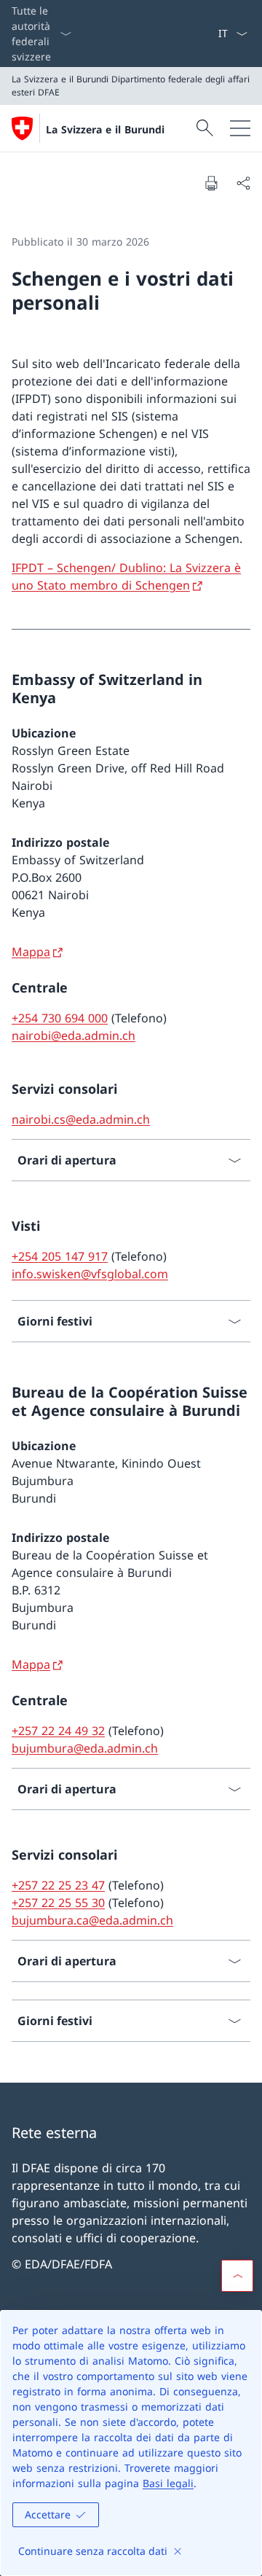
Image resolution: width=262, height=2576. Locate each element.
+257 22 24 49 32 (58, 1731)
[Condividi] (243, 183)
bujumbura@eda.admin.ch (85, 1748)
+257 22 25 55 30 (58, 1903)
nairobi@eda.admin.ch (74, 1036)
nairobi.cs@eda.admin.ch (81, 1119)
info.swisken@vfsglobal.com (90, 1274)
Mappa (31, 952)
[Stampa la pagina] (211, 183)
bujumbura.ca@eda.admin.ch (92, 1920)
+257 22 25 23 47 (58, 1885)
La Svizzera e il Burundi (105, 129)
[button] (237, 2276)
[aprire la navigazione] (240, 128)
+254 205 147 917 (60, 1256)
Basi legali (168, 2483)
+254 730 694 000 (60, 1018)
